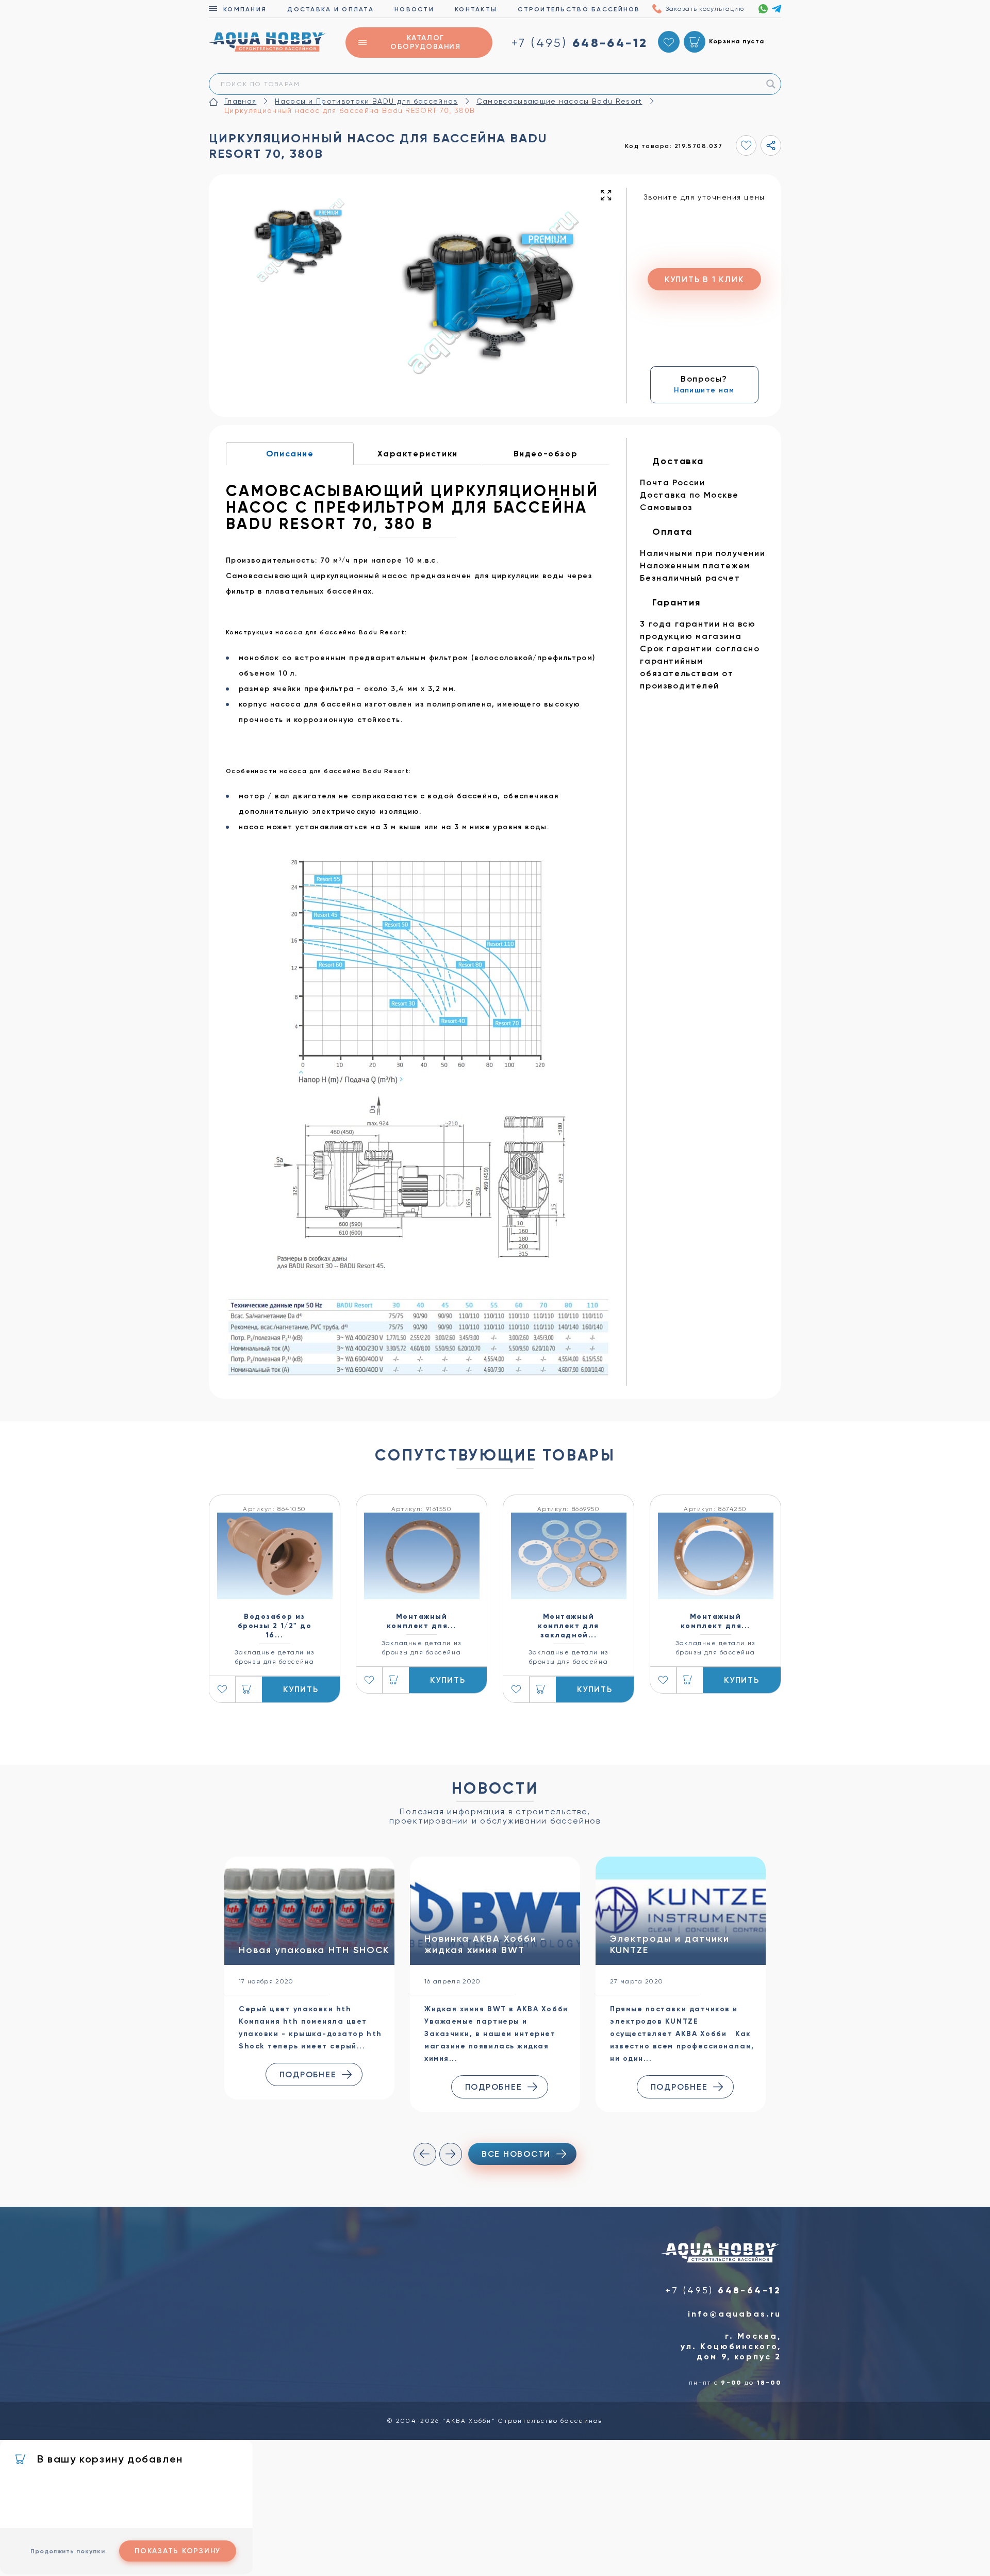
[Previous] (425, 2154)
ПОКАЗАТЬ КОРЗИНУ (178, 2551)
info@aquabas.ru (735, 2314)
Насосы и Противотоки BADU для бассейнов (366, 101)
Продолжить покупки (68, 2551)
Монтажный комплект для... (422, 1621)
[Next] (451, 2154)
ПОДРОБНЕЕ (308, 2074)
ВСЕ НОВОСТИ (516, 2154)
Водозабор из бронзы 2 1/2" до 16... (275, 1626)
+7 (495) (580, 43)
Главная (240, 101)
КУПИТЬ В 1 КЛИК (704, 279)
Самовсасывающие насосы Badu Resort (559, 101)
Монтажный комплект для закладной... (568, 1626)
